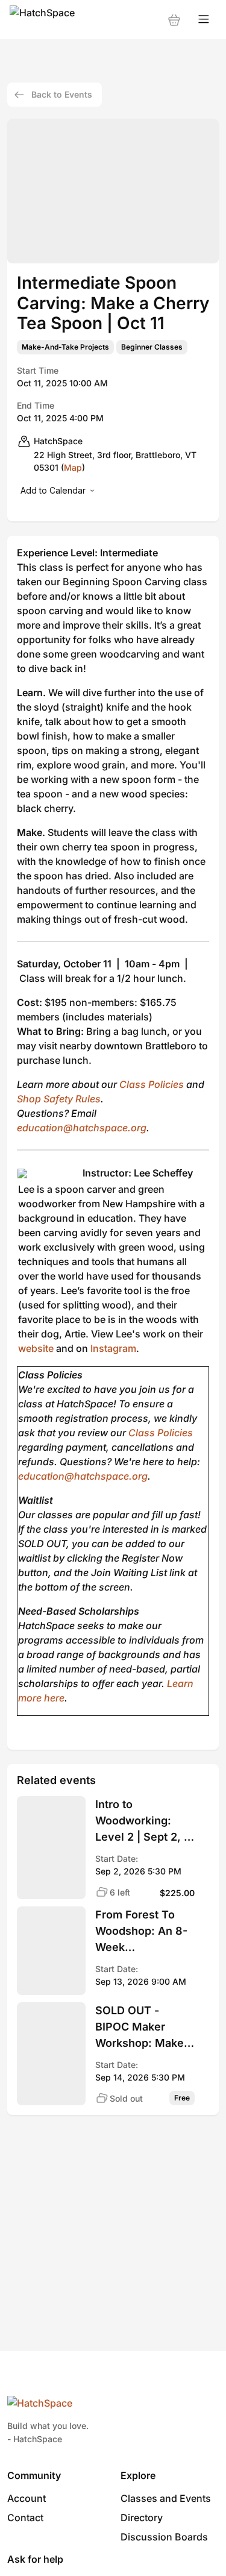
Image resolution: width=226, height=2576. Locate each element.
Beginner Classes (152, 347)
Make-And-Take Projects (65, 347)
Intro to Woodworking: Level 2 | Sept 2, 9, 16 (145, 1821)
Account (27, 2498)
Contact (25, 2518)
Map (73, 467)
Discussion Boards (164, 2537)
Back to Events (62, 94)
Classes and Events (166, 2498)
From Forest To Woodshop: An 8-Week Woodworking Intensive (141, 1932)
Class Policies (152, 1084)
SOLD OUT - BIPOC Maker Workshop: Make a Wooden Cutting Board (144, 2028)
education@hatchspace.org (82, 1128)
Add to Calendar (53, 490)
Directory (142, 2518)
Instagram (113, 1348)
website (36, 1348)
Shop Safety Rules (59, 1099)
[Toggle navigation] (204, 20)
